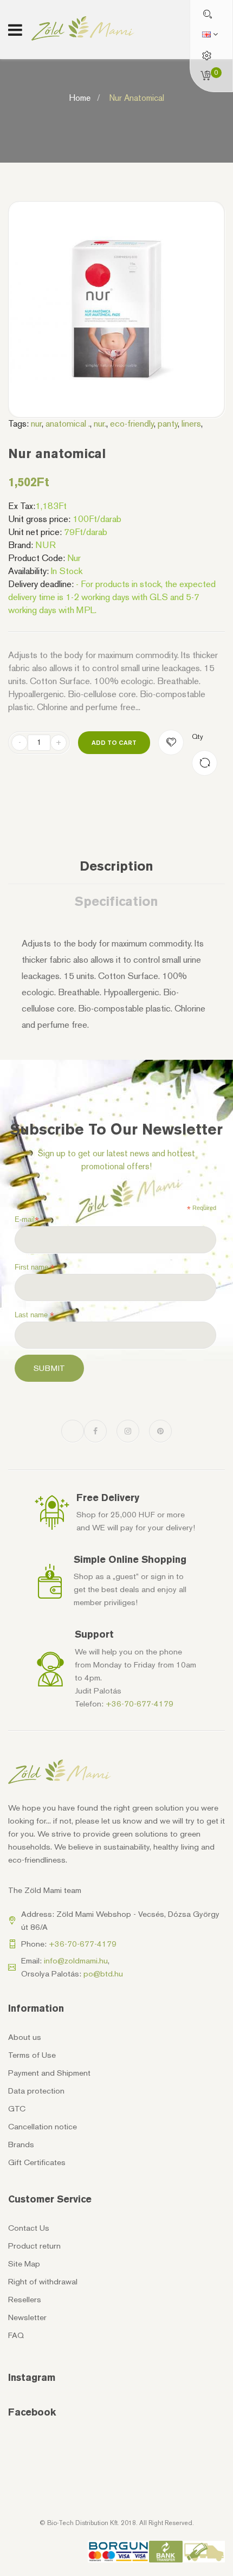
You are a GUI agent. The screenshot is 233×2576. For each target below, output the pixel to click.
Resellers (25, 2300)
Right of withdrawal (43, 2282)
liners (191, 423)
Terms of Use (32, 2055)
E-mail (27, 1220)
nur (36, 423)
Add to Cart (114, 742)
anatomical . (68, 423)
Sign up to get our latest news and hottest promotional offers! (116, 1160)
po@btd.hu (103, 1974)
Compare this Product (205, 763)
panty (168, 423)
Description (116, 866)
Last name (34, 1315)
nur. (100, 423)
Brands (21, 2144)
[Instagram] (128, 1431)
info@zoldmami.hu (76, 1961)
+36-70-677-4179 (140, 1704)
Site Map (24, 2264)
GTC (17, 2109)
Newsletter (27, 2317)
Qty (198, 736)
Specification (116, 901)
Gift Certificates (37, 2162)
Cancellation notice (43, 2127)
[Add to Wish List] (171, 742)
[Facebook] (95, 1431)
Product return (34, 2246)
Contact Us (29, 2228)
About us (25, 2037)
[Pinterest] (160, 1431)
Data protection (36, 2091)
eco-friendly (132, 423)
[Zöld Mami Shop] (83, 28)
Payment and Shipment (49, 2073)
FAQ (16, 2335)
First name (35, 1267)
